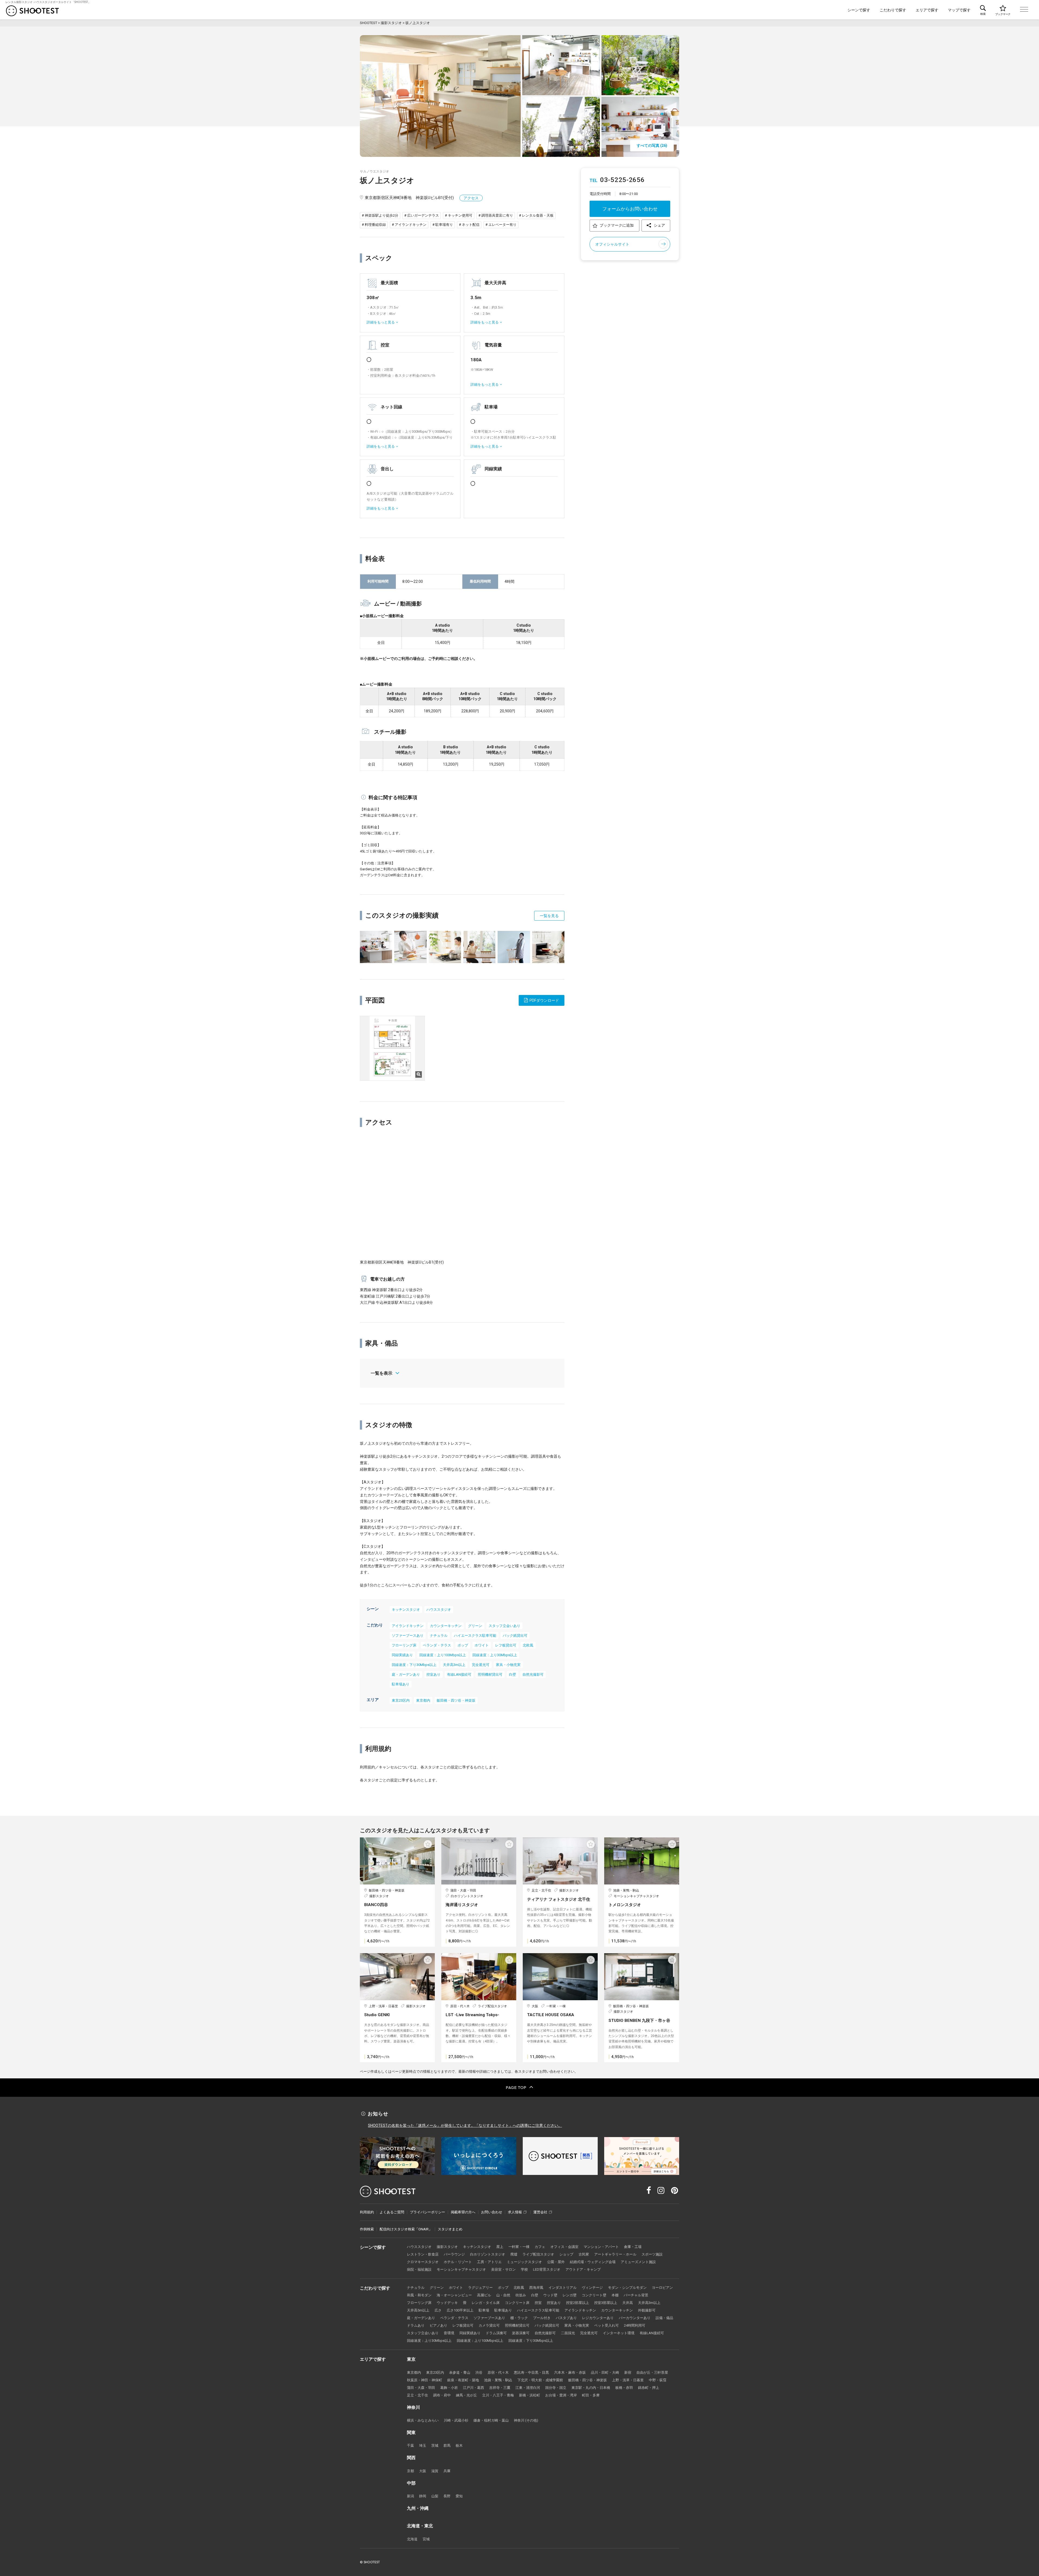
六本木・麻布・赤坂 (570, 2372)
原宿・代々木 (498, 2372)
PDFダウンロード (544, 1000)
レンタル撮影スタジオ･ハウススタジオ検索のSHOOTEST (32, 11)
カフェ (540, 2247)
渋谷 (479, 2372)
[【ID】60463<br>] (445, 947)
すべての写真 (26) (652, 146)
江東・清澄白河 (528, 2388)
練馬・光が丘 (466, 2395)
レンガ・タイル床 (486, 2303)
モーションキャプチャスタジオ (461, 2269)
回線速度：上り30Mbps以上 (495, 1655)
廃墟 (514, 2254)
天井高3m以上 (454, 1665)
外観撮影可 (647, 2310)
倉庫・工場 (633, 2247)
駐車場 (484, 2310)
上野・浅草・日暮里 (628, 2380)
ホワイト (482, 1645)
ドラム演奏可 (496, 2333)
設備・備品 (664, 2318)
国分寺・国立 (556, 2388)
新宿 (628, 2372)
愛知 (459, 2496)
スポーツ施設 (652, 2254)
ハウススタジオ (439, 1610)
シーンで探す (859, 10)
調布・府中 (442, 2395)
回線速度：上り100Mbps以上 (443, 1655)
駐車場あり (401, 1684)
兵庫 (447, 2471)
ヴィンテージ (592, 2288)
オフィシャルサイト (612, 244)
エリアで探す (927, 10)
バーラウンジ (454, 2254)
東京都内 (423, 1700)
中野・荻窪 (658, 2380)
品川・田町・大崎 (605, 2372)
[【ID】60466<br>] (548, 947)
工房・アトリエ (489, 2262)
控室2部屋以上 (578, 2303)
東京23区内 (401, 1700)
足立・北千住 (417, 2395)
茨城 (435, 2446)
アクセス (471, 198)
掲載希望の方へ (463, 2212)
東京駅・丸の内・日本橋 (591, 2388)
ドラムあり (416, 2325)
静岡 (423, 2496)
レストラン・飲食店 (423, 2254)
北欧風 (528, 1645)
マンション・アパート (601, 2247)
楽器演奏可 (521, 2333)
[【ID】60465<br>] (514, 947)
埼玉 (423, 2446)
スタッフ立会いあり (504, 1626)
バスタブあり (566, 2318)
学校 (524, 2269)
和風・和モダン (419, 2295)
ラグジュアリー (480, 2288)
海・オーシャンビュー (454, 2295)
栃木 (459, 2446)
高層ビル (484, 2295)
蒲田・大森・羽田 (421, 2388)
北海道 (412, 2539)
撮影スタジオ (447, 2247)
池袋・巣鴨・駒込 (498, 2380)
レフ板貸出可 (506, 1645)
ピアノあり (438, 2325)
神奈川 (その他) (526, 2420)
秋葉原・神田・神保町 (425, 2380)
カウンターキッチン (446, 1626)
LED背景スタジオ (547, 2269)
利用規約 (367, 2212)
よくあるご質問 (392, 2212)
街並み (521, 2295)
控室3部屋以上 (606, 2303)
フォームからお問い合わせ (630, 209)
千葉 (410, 2446)
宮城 (426, 2539)
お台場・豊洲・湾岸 (561, 2395)
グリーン (475, 1626)
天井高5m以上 (418, 2310)
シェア (659, 225)
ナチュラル (439, 1636)
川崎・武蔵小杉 (456, 2420)
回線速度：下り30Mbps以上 (414, 1665)
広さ (438, 2310)
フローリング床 (404, 1645)
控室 (538, 2303)
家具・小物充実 (508, 1665)
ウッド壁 (550, 2295)
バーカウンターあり (635, 2318)
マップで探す (959, 10)
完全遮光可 (481, 1665)
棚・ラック (519, 2318)
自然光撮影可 (533, 1674)
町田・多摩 (591, 2395)
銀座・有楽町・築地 (463, 2380)
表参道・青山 (460, 2372)
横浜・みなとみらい (423, 2420)
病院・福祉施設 (419, 2269)
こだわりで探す (893, 10)
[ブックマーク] (1003, 10)
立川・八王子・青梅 (498, 2395)
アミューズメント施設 (638, 2262)
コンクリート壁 (594, 2295)
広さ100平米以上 (460, 2310)
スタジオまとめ (450, 2229)
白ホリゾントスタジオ (488, 2254)
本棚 (615, 2295)
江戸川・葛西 (474, 2388)
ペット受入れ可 (606, 2325)
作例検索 (367, 2229)
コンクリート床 (517, 2303)
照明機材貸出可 (490, 1674)
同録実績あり (402, 1655)
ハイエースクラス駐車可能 (475, 1636)
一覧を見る (549, 916)
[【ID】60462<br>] (410, 947)
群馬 (447, 2446)
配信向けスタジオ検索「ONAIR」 (406, 2229)
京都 (410, 2471)
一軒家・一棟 (519, 2247)
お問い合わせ (492, 2212)
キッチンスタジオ (406, 1610)
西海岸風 (536, 2288)
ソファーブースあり (408, 1636)
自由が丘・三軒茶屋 (652, 2372)
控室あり (433, 1674)
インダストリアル (563, 2288)
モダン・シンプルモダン (627, 2288)
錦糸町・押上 (649, 2388)
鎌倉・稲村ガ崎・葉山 (491, 2420)
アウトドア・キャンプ (583, 2269)
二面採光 (568, 2333)
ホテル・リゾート (458, 2262)
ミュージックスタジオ (524, 2262)
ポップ (463, 1645)
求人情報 (515, 2212)
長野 (447, 2496)
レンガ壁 (570, 2295)
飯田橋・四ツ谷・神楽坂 (456, 1700)
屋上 (500, 2247)
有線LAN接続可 (459, 1674)
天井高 (628, 2303)
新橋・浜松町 (530, 2395)
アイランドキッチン (408, 1626)
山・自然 (503, 2295)
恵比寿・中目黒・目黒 (531, 2372)
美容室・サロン (503, 2269)
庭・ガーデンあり (406, 1674)
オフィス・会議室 (564, 2247)
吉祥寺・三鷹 (500, 2388)
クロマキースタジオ (423, 2262)
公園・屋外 (556, 2262)
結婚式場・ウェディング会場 (593, 2262)
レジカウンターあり (598, 2318)
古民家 (584, 2254)
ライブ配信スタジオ (538, 2254)
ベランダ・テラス (437, 1645)
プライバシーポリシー (428, 2212)
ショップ (566, 2254)
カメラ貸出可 (489, 2325)
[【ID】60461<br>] (376, 947)
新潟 (410, 2496)
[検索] (983, 10)
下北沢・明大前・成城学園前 (540, 2380)
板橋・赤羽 (624, 2388)
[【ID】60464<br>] (479, 947)
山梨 (435, 2496)
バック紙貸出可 (515, 1636)
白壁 (512, 1674)
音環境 (449, 2333)
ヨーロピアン (662, 2288)
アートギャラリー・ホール (615, 2254)
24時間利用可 (635, 2325)
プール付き (542, 2318)
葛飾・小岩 (449, 2388)
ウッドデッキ (447, 2303)
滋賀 (435, 2471)
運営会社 (540, 2212)
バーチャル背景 (636, 2295)
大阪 (423, 2471)
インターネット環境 (619, 2333)
